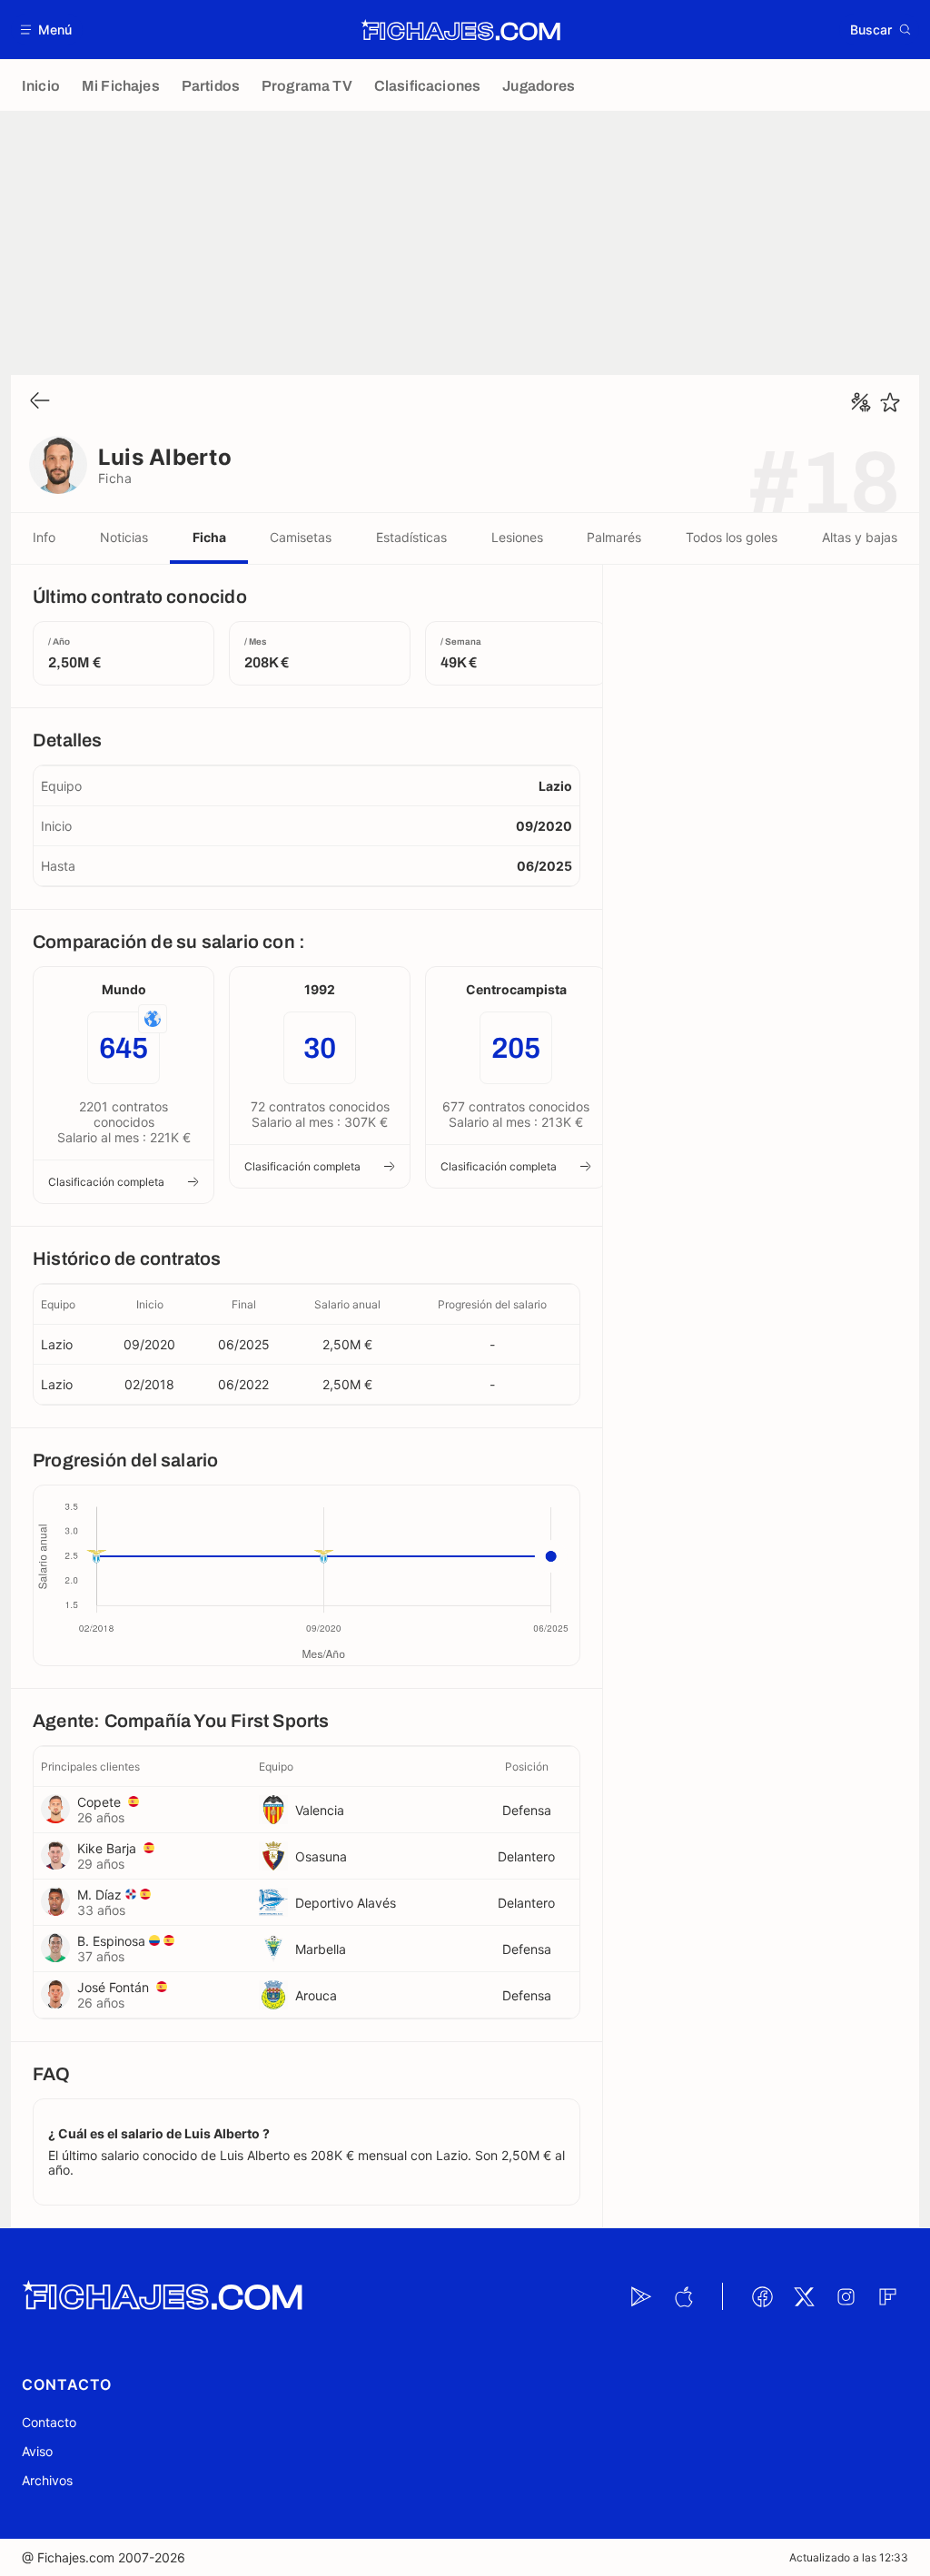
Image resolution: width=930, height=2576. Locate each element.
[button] (47, 30)
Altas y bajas (860, 537)
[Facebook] (762, 2296)
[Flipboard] (887, 2296)
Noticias (124, 537)
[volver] (40, 402)
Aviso (37, 2451)
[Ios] (683, 2296)
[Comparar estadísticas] (861, 402)
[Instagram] (846, 2296)
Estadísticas (411, 537)
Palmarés (614, 537)
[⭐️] (890, 402)
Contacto (49, 2422)
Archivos (47, 2480)
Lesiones (517, 537)
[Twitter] (804, 2296)
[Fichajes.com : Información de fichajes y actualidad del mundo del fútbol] (461, 30)
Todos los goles (732, 537)
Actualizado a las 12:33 (849, 2557)
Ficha (209, 537)
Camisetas (301, 537)
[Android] (641, 2296)
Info (44, 537)
